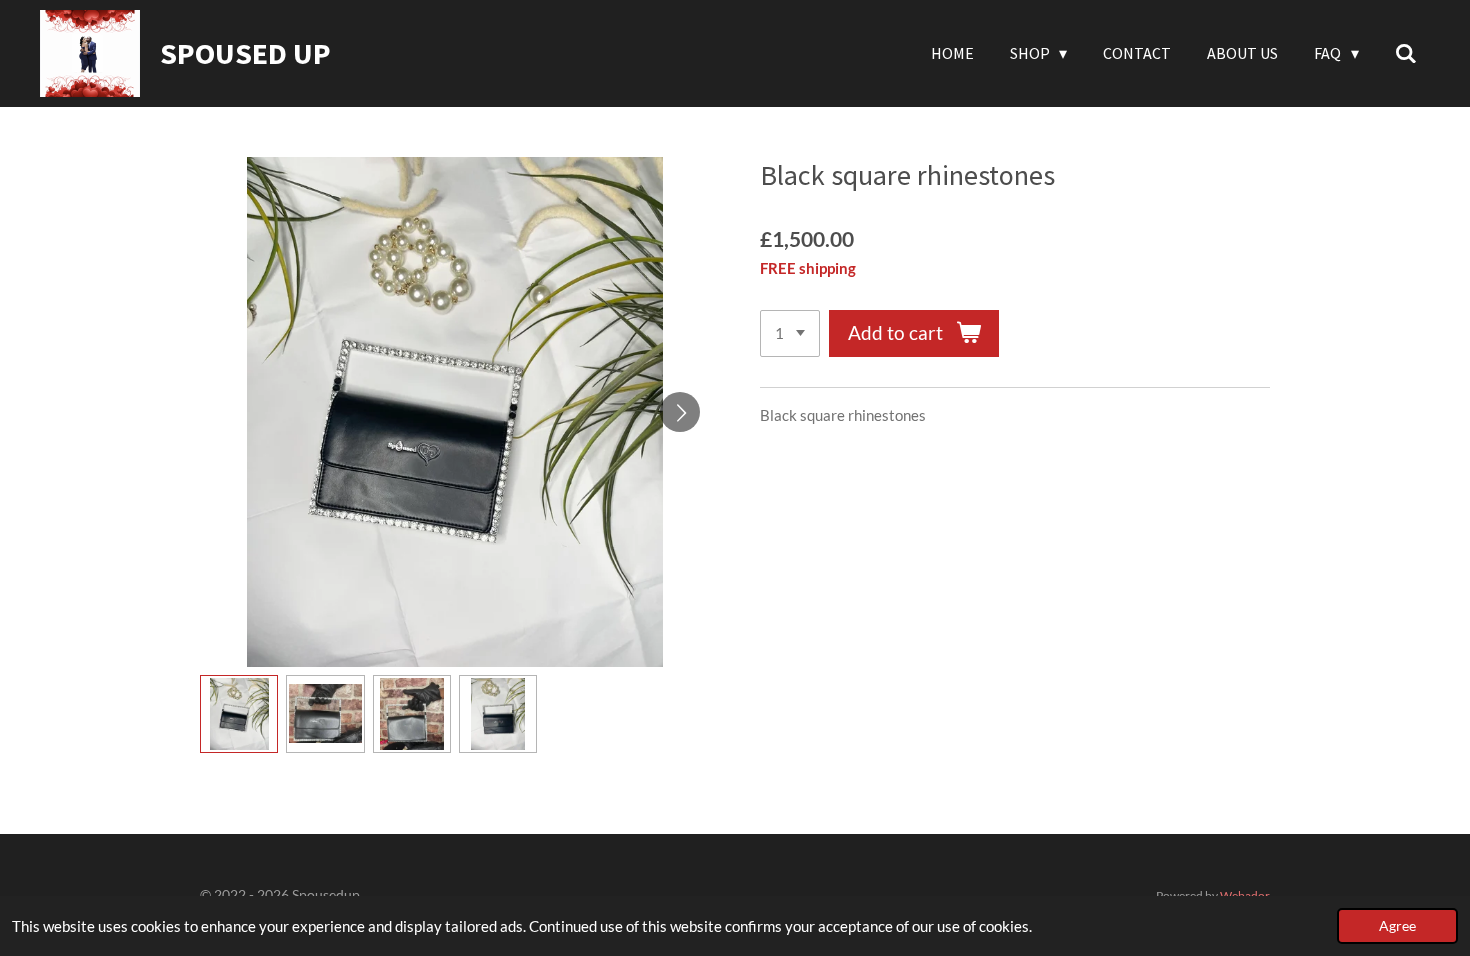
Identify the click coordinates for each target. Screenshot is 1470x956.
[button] (239, 714)
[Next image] (680, 412)
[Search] (1406, 53)
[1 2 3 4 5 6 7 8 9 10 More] (790, 333)
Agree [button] (1397, 926)
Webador (1245, 895)
